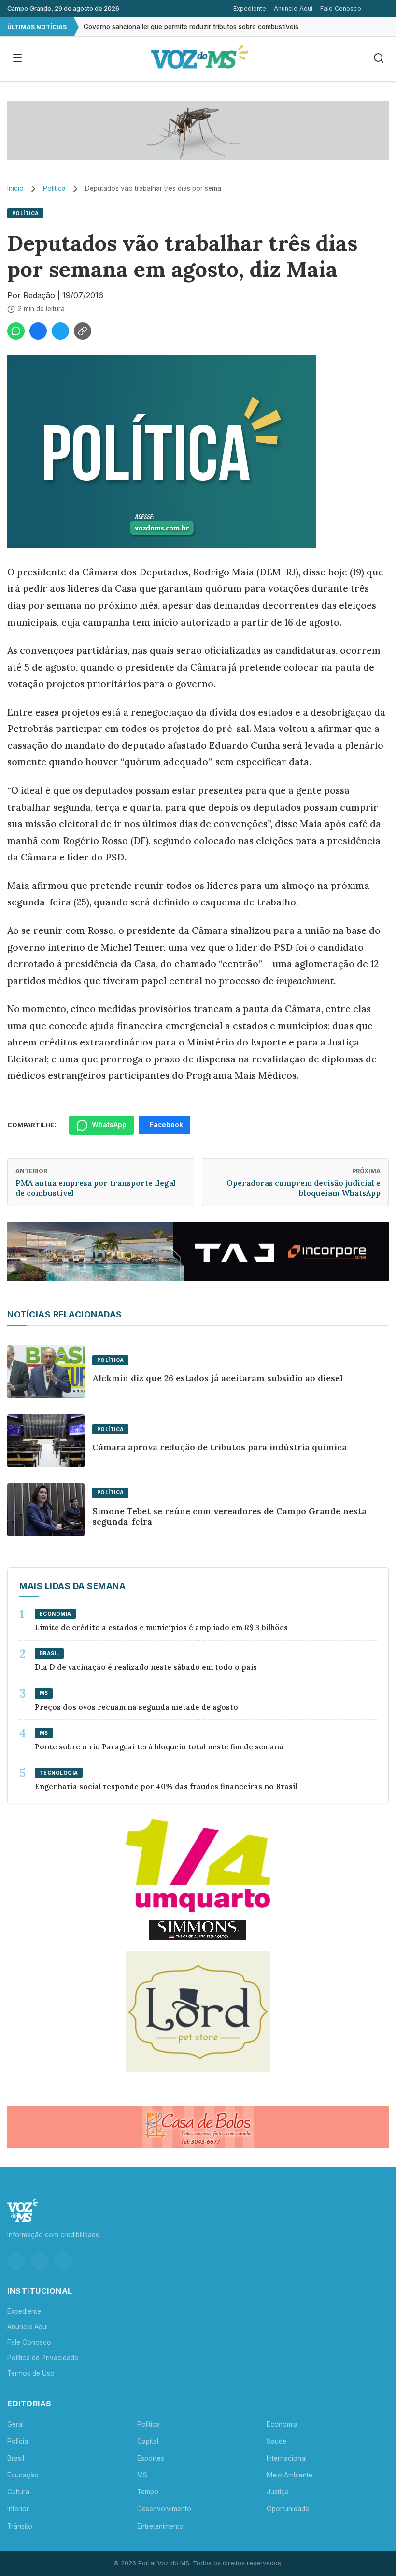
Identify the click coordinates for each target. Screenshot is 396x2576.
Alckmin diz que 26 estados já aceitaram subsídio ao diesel (218, 1378)
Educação (23, 2475)
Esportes (151, 2458)
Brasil (16, 2458)
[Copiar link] (83, 331)
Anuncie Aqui (293, 8)
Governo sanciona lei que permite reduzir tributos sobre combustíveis (191, 27)
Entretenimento (160, 2526)
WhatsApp (109, 1125)
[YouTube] (63, 2261)
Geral (15, 2424)
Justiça (278, 2492)
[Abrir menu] (17, 59)
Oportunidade (288, 2509)
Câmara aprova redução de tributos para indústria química (219, 1447)
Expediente (250, 8)
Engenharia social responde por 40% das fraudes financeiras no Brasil (167, 1786)
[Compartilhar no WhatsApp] (16, 331)
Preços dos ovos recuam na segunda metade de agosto (136, 1707)
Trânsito (20, 2526)
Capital (148, 2441)
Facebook (166, 1125)
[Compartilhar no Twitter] (60, 331)
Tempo (148, 2492)
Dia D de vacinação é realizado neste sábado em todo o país (146, 1667)
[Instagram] (16, 2261)
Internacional (287, 2458)
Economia (282, 2424)
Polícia (18, 2441)
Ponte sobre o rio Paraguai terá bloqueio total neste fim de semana (159, 1747)
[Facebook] (40, 2261)
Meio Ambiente (290, 2475)
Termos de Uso (31, 2373)
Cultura (18, 2492)
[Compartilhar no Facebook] (38, 331)
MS (142, 2475)
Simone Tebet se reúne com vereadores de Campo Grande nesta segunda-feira (229, 1517)
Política (54, 188)
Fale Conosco (341, 8)
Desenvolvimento (164, 2509)
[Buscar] (379, 59)
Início (15, 188)
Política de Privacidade (43, 2358)
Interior (18, 2509)
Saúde (276, 2441)
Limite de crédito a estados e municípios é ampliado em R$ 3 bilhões (161, 1627)
